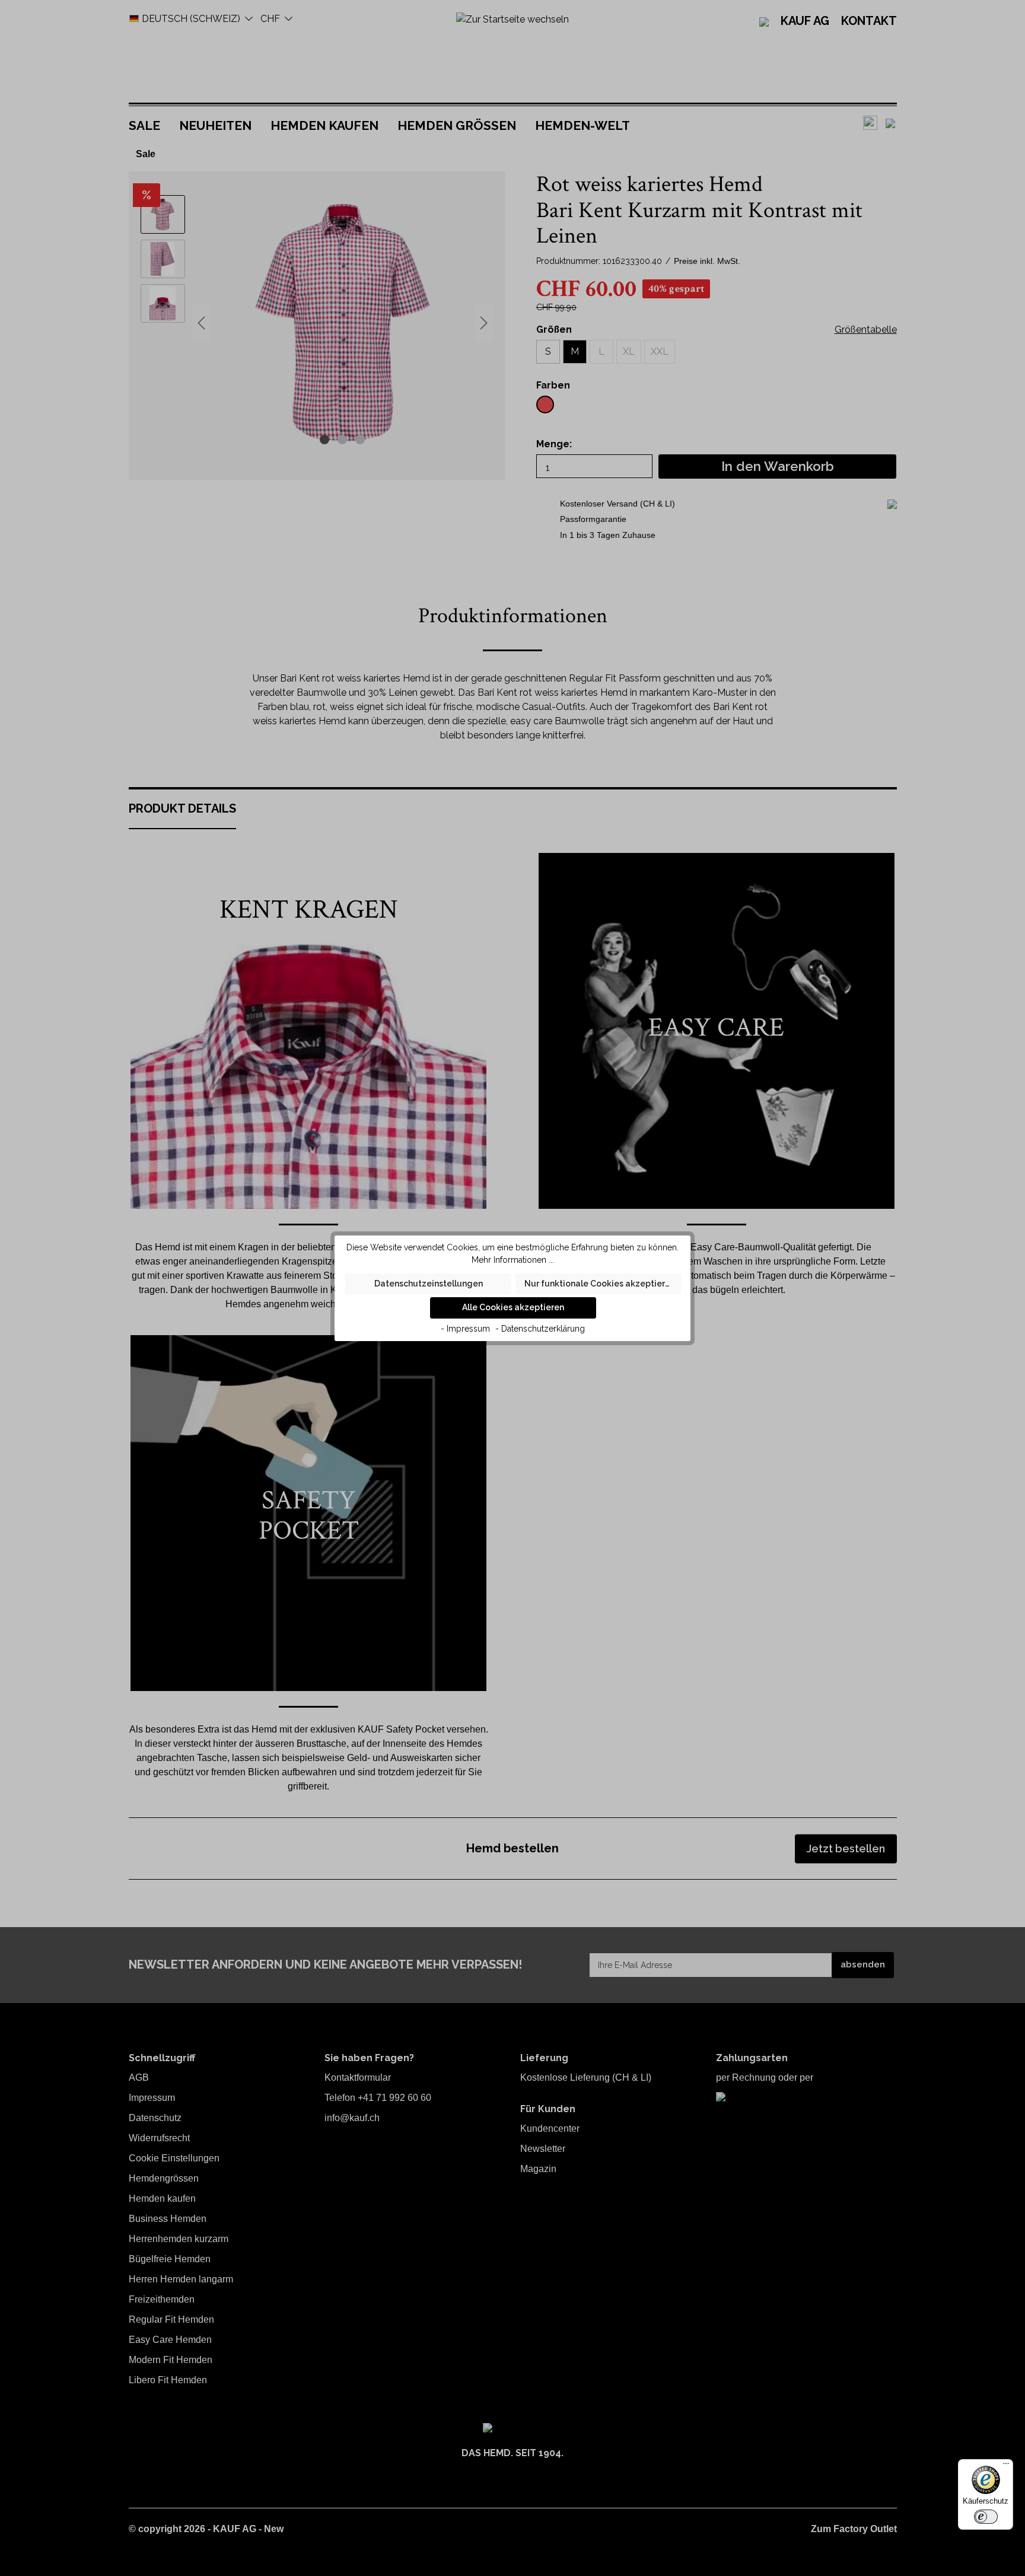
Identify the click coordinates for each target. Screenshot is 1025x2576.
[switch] (986, 2517)
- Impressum (465, 1329)
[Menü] (1006, 2466)
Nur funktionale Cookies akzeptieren (600, 1284)
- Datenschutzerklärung (540, 1329)
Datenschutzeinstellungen (429, 1284)
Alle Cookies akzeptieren (513, 1307)
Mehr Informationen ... (513, 1260)
